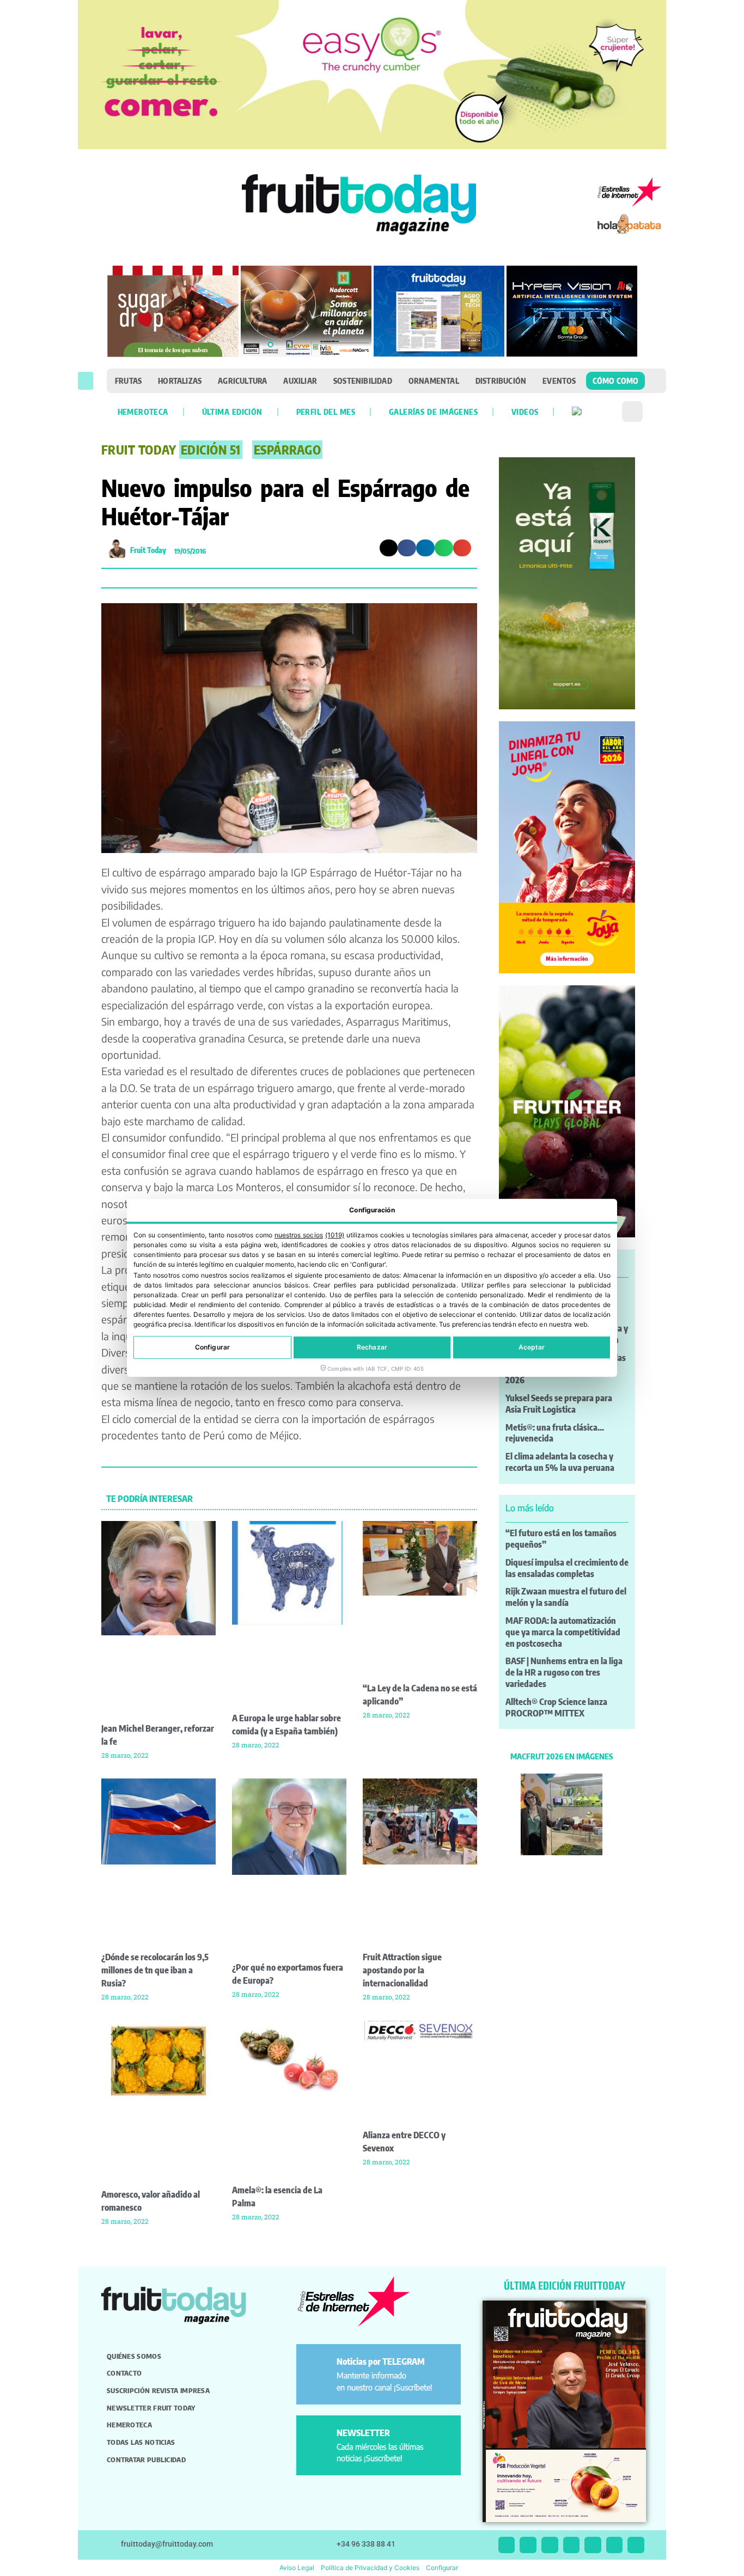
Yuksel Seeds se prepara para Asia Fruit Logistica (559, 1404)
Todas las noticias (141, 2442)
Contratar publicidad (146, 2460)
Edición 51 (211, 450)
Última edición (232, 412)
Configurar (212, 1348)
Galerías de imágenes (433, 412)
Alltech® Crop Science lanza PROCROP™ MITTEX (556, 1707)
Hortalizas (180, 381)
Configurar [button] (442, 2568)
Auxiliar (300, 381)
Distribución (501, 381)
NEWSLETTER (363, 2433)
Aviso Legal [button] (297, 2568)
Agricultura (242, 381)
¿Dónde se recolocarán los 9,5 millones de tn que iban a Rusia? (155, 1970)
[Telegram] (615, 2545)
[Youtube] (593, 2545)
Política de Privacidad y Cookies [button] (370, 2568)
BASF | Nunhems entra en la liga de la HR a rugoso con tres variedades (564, 1672)
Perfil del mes (326, 412)
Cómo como (616, 381)
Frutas (128, 381)
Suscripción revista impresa (158, 2390)
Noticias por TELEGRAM (381, 2362)
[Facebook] (550, 2545)
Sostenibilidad (363, 381)
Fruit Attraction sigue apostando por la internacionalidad (402, 1970)
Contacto (124, 2373)
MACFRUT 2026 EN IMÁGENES (562, 1756)
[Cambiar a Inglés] (577, 412)
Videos (525, 412)
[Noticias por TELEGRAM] (318, 2366)
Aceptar (532, 1348)
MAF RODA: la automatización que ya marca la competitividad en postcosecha (563, 1632)
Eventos (559, 381)
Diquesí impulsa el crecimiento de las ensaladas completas (567, 1568)
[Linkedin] (572, 2545)
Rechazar (372, 1348)
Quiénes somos (134, 2356)
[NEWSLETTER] (318, 2437)
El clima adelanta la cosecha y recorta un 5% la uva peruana (560, 1462)
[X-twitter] (507, 2545)
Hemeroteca (143, 412)
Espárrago (288, 450)
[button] (86, 381)
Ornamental (434, 381)
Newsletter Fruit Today (151, 2408)
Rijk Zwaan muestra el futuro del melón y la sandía (566, 1597)
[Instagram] (528, 2545)
